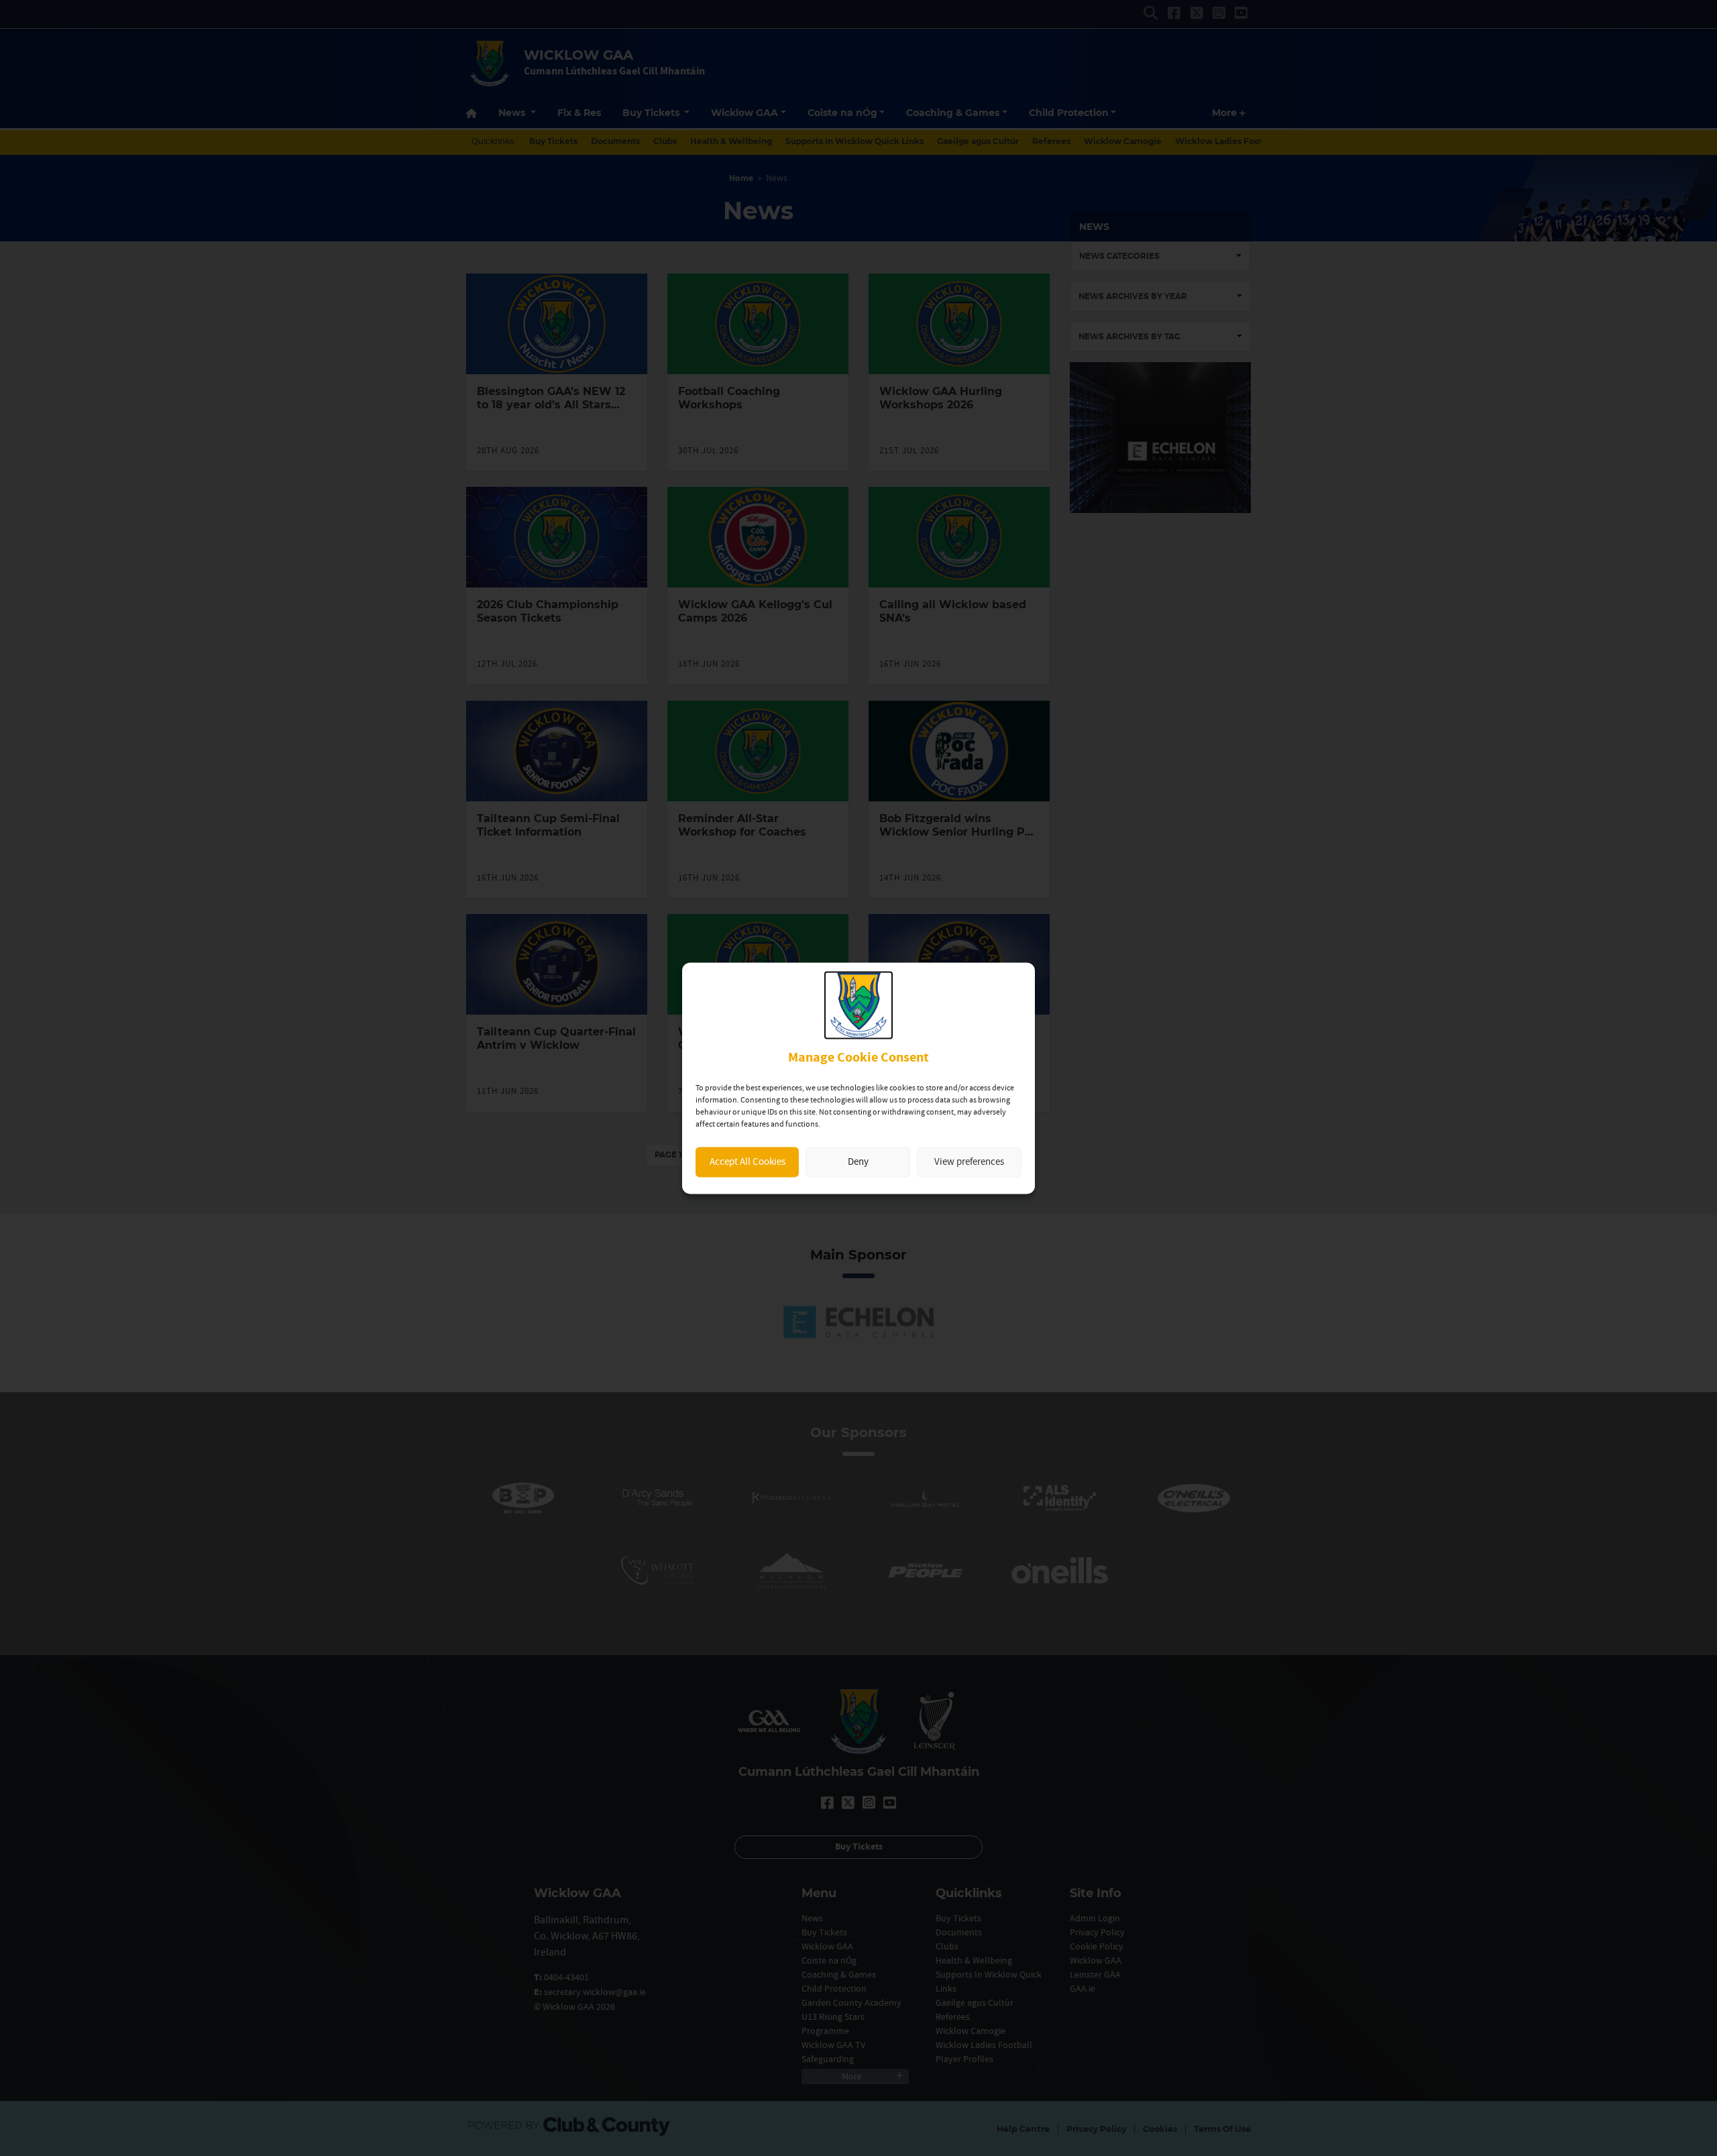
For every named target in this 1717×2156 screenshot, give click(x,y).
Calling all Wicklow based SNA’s (953, 611)
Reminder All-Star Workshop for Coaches (742, 825)
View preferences (969, 1162)
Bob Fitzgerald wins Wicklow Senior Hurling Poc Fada (958, 832)
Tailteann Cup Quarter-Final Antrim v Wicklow (556, 1038)
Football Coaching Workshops (729, 398)
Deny (858, 1162)
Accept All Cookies (747, 1162)
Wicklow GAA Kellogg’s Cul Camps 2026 (755, 611)
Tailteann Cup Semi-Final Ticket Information (548, 825)
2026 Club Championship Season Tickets (548, 611)
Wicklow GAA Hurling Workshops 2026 (941, 398)
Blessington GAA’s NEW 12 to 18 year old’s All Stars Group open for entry (551, 405)
